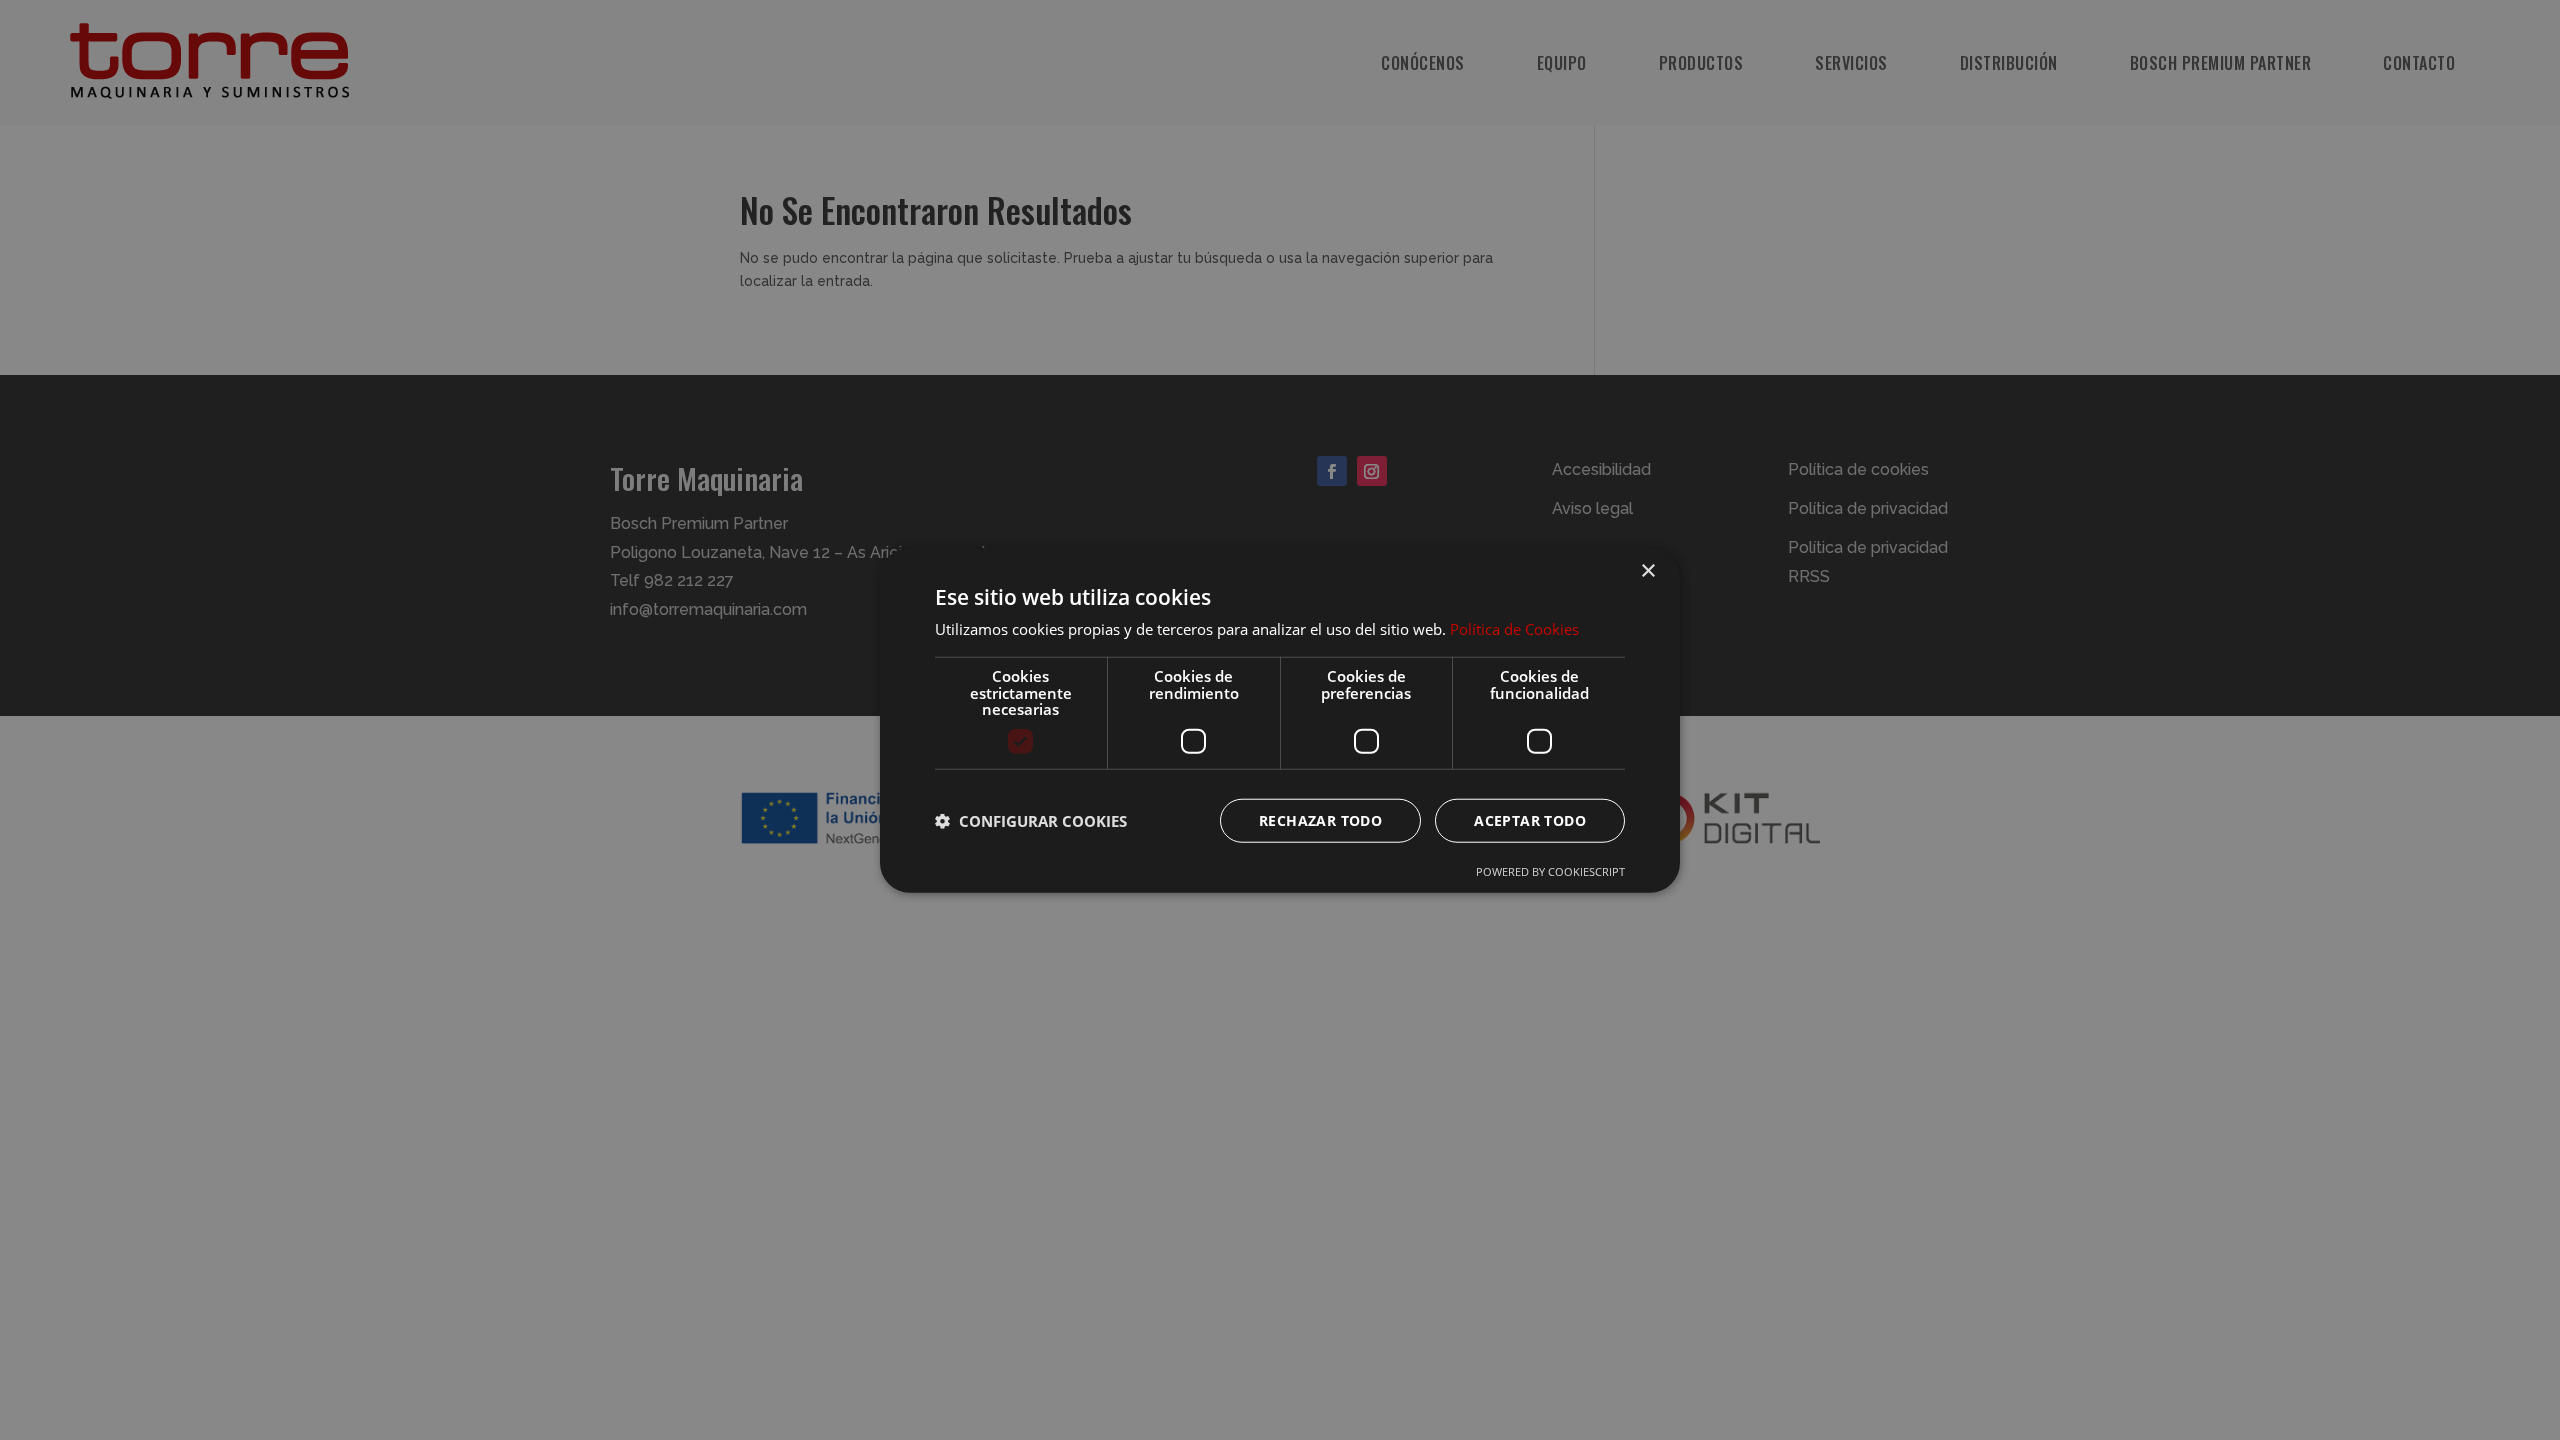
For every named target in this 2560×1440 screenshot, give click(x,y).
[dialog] (1280, 720)
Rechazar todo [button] (1320, 819)
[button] (1031, 820)
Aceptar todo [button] (1530, 819)
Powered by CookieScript (1550, 870)
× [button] (1647, 571)
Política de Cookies (1514, 629)
